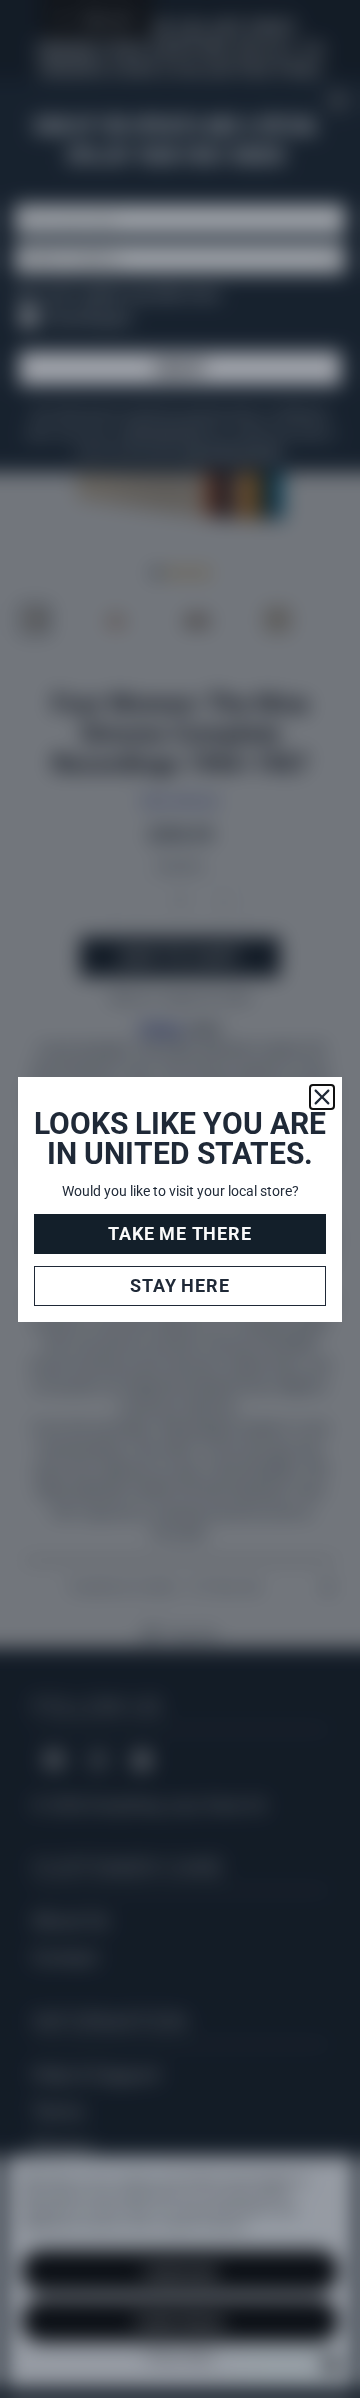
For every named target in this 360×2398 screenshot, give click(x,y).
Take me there (179, 1233)
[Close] (322, 1097)
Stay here (179, 1285)
